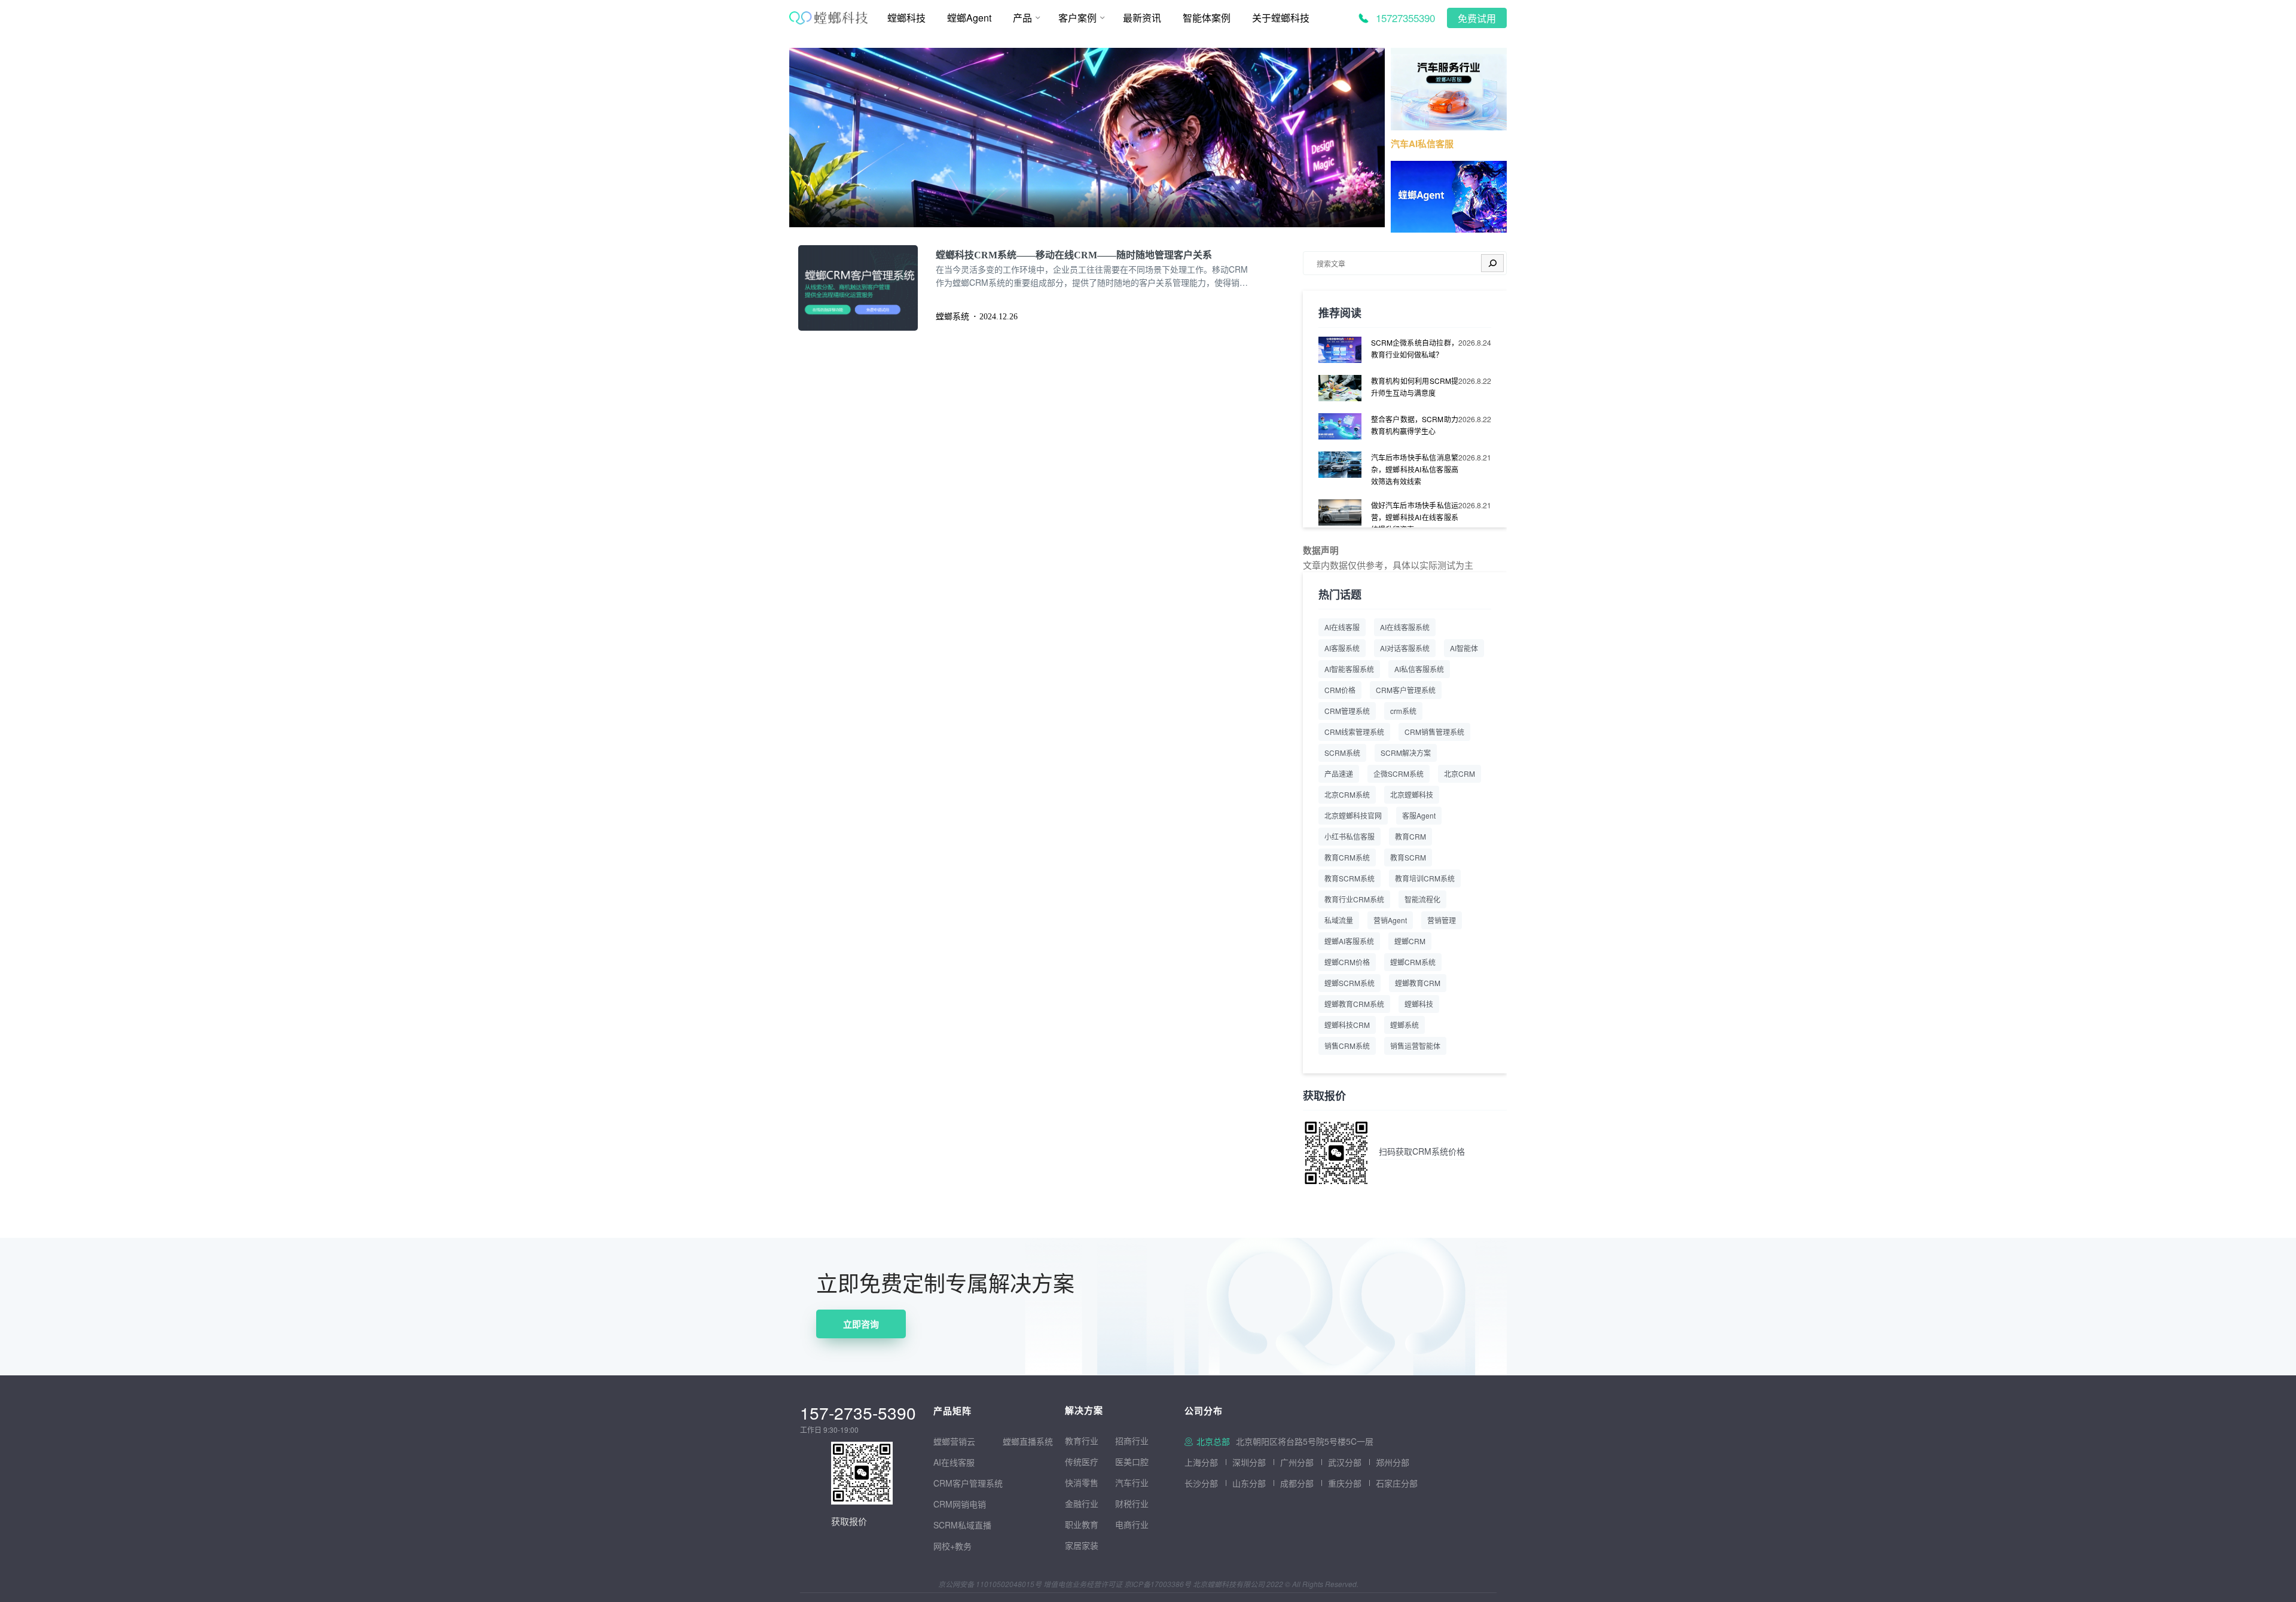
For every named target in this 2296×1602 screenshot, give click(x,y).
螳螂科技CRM (1347, 1025)
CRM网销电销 (960, 1504)
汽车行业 (1132, 1482)
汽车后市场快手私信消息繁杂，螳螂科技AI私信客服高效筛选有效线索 (1415, 469)
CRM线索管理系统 (1354, 732)
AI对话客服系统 (1405, 648)
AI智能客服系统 (1349, 669)
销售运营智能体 (1415, 1046)
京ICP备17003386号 (1158, 1584)
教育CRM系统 (1347, 857)
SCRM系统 (1342, 753)
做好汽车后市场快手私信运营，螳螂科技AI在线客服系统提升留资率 (1415, 517)
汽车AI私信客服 (1422, 144)
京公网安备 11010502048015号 (990, 1584)
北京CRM (1460, 773)
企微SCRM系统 (1399, 773)
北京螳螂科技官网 (1353, 815)
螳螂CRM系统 (1413, 962)
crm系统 (1403, 711)
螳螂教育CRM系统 (1354, 1004)
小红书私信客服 (1349, 836)
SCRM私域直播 (962, 1525)
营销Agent (1390, 920)
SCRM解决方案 (1406, 753)
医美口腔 (1132, 1461)
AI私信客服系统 (1419, 669)
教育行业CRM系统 (1354, 899)
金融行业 (1082, 1503)
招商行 (1128, 1441)
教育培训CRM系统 (1425, 878)
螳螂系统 (1405, 1025)
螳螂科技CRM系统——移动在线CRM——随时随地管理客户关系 (1074, 255)
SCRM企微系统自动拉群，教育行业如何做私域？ (1415, 348)
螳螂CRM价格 (1347, 962)
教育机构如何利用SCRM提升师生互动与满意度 (1415, 387)
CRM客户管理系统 (1406, 690)
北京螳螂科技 (1412, 794)
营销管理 (1442, 920)
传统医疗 (1082, 1461)
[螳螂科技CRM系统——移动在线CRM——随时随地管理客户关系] (867, 288)
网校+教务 (952, 1546)
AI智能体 (1464, 648)
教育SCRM (1408, 857)
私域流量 (1339, 920)
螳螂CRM (1410, 941)
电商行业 (1132, 1524)
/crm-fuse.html (818, 56)
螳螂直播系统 (1028, 1441)
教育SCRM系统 (1349, 878)
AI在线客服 (1342, 627)
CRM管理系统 (1347, 711)
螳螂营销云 (954, 1441)
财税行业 (1132, 1503)
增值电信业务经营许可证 (1083, 1584)
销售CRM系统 (1347, 1046)
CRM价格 (1340, 690)
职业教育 (1082, 1524)
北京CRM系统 (1347, 794)
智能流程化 (1422, 899)
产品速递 (1339, 773)
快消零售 (1082, 1482)
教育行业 (1082, 1441)
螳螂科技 (1419, 1004)
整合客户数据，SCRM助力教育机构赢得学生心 (1415, 425)
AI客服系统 (1342, 648)
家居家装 (1082, 1545)
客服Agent (1419, 815)
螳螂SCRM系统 (1349, 983)
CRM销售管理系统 (1434, 732)
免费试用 (1477, 19)
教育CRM (1410, 836)
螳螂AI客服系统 (1349, 941)
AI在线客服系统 (1405, 627)
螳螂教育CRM (1418, 983)
